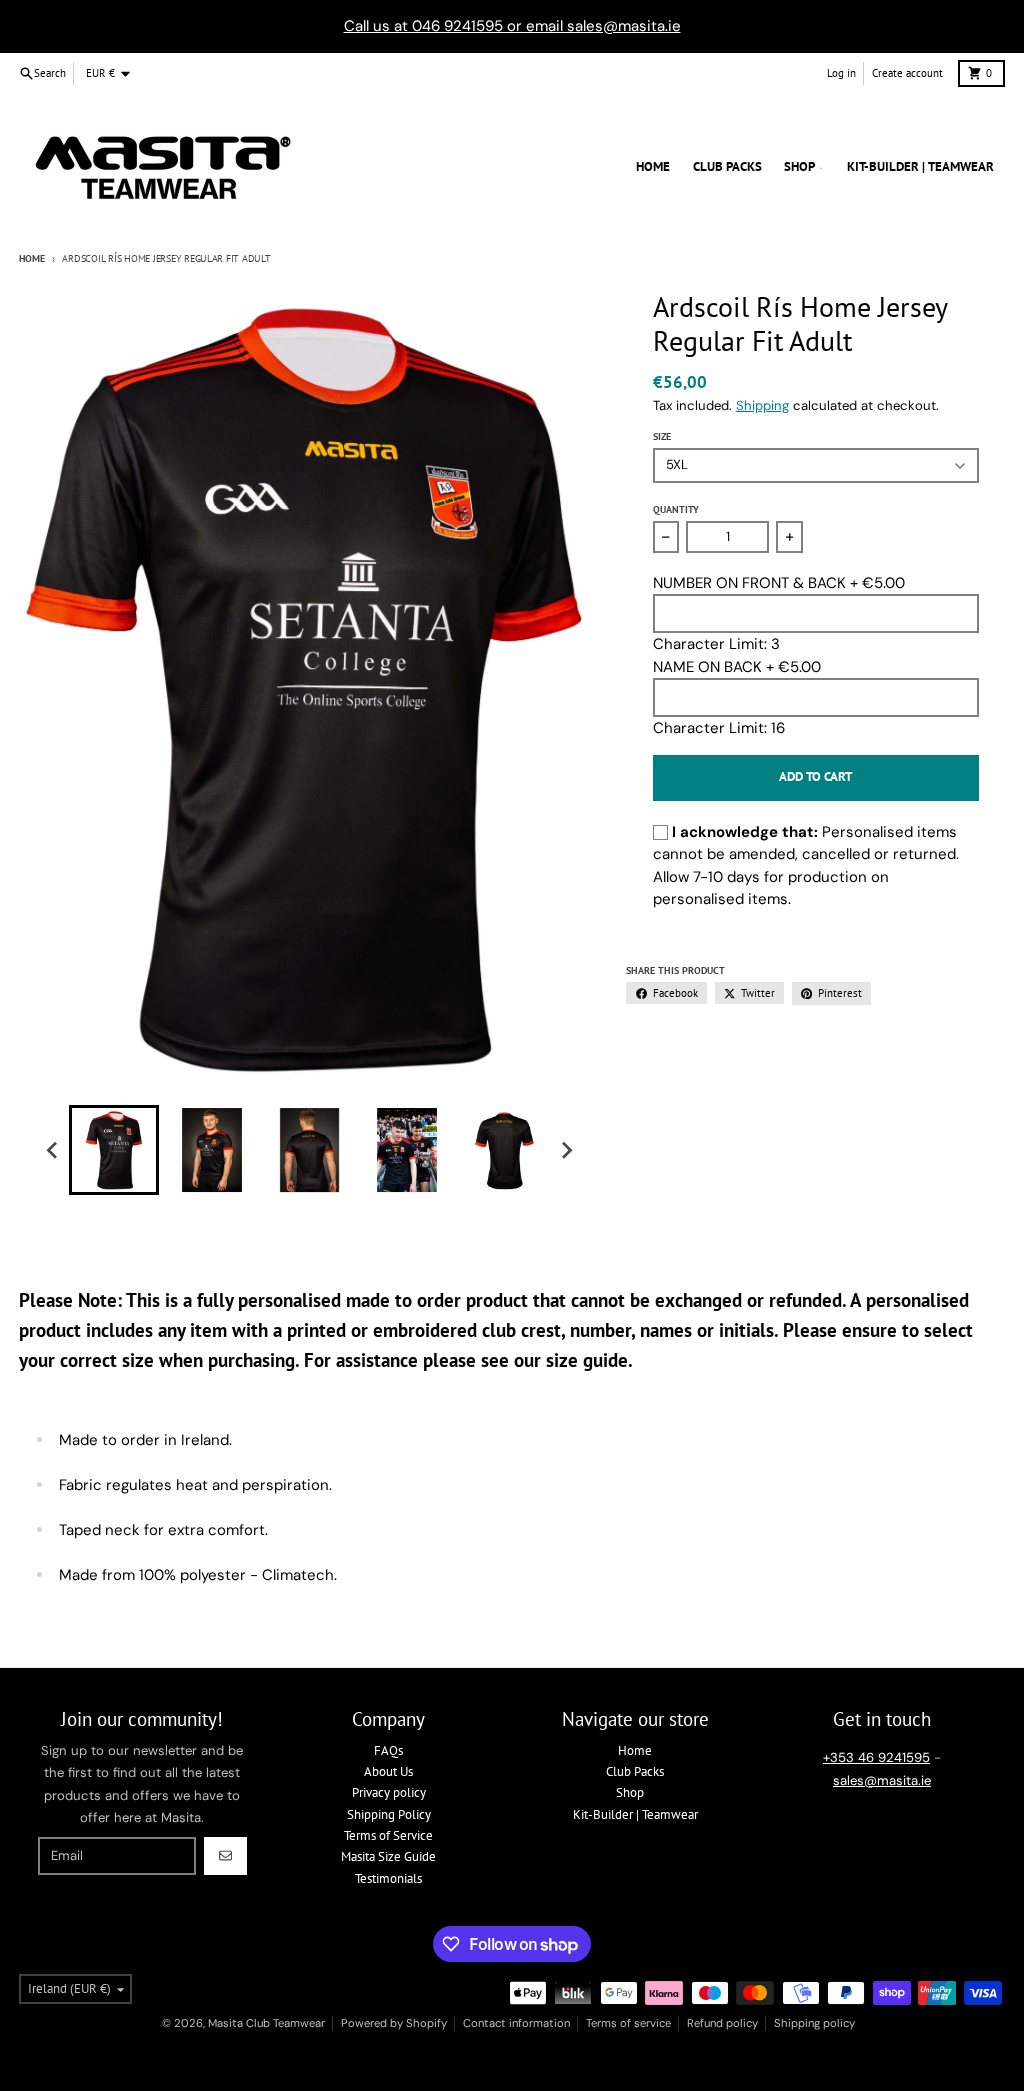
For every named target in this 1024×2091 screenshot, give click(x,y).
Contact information (516, 2023)
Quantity (676, 509)
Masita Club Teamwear (266, 2023)
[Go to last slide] (52, 1150)
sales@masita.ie (882, 1780)
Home (32, 258)
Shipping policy (814, 2023)
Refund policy (722, 2023)
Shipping (762, 405)
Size (662, 436)
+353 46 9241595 (876, 1757)
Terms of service (628, 2023)
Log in (841, 73)
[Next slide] (566, 1150)
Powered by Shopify (394, 2023)
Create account (907, 73)
